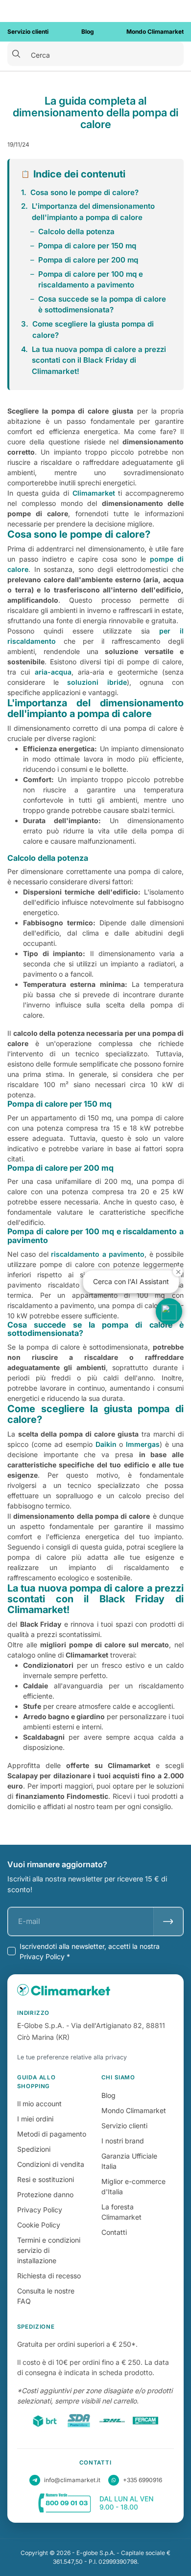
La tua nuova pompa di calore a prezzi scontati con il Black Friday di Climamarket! (99, 360)
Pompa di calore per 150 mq (87, 246)
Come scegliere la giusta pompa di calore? (93, 329)
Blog (108, 2095)
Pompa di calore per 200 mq (88, 260)
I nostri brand (123, 2141)
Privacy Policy (40, 2210)
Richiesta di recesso (49, 2276)
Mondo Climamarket (134, 2110)
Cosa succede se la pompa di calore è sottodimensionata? (102, 305)
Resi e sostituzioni (46, 2179)
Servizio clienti (124, 2126)
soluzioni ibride (97, 682)
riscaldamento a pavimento (98, 1254)
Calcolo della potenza (76, 231)
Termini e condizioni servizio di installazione (49, 2250)
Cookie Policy (39, 2225)
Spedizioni (34, 2149)
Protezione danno (45, 2194)
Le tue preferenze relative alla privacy (72, 2057)
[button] (169, 1311)
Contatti (114, 2232)
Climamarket (94, 493)
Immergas (143, 1444)
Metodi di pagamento (52, 2134)
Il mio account (39, 2104)
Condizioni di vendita (51, 2164)
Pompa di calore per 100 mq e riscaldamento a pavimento (91, 280)
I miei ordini (35, 2119)
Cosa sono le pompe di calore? (84, 192)
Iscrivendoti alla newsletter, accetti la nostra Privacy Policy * (90, 1951)
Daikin (106, 1444)
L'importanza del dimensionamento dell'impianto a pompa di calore (93, 212)
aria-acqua (53, 672)
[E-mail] (168, 1921)
